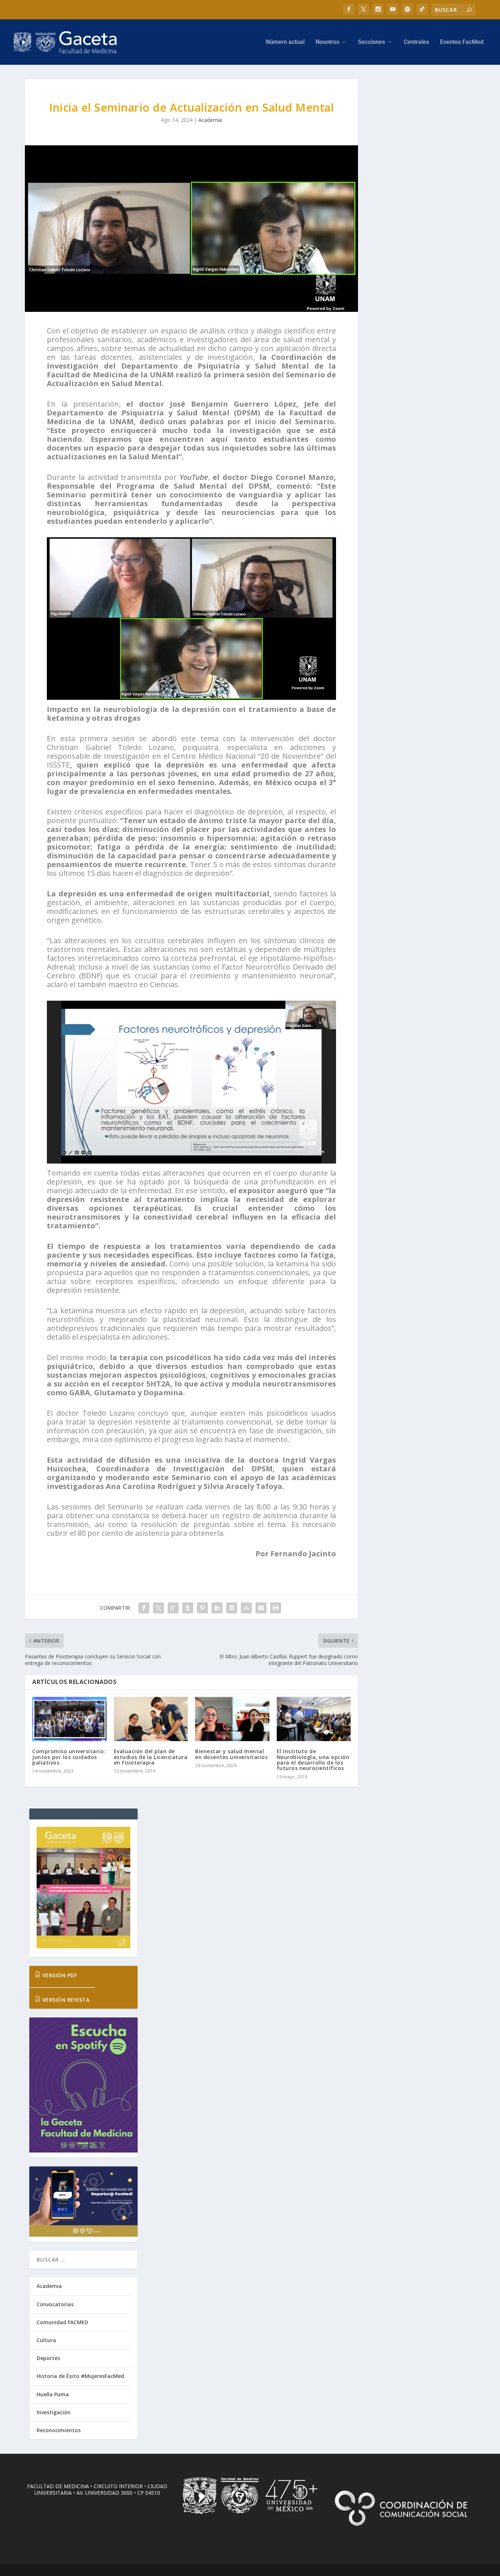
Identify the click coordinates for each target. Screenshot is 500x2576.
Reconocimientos (59, 2430)
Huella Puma (53, 2394)
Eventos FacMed (462, 42)
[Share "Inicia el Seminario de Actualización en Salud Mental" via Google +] (173, 1608)
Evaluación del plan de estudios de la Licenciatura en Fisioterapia (151, 1757)
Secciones (372, 42)
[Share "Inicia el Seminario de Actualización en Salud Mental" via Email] (261, 1608)
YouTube (194, 477)
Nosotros (327, 42)
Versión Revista (65, 2000)
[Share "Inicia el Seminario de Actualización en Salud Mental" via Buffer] (232, 1608)
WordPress (144, 2573)
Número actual (285, 42)
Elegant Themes (75, 2573)
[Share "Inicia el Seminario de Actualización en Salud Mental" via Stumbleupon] (246, 1608)
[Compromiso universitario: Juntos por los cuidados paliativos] (69, 1719)
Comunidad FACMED (62, 2322)
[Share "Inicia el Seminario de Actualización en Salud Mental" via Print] (276, 1608)
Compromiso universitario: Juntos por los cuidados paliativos (69, 1757)
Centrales (416, 42)
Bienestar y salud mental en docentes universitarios (231, 1754)
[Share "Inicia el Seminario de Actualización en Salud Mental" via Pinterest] (202, 1608)
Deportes (48, 2358)
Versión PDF (59, 1975)
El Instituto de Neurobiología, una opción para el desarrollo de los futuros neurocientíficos (313, 1760)
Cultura (46, 2340)
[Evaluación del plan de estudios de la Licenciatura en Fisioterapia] (151, 1719)
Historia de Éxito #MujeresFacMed (80, 2376)
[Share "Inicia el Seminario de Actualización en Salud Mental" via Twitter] (158, 1608)
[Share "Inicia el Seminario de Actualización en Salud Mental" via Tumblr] (188, 1608)
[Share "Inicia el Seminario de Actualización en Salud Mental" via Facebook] (144, 1608)
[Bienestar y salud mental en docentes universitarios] (232, 1719)
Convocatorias (55, 2304)
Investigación (54, 2412)
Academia (210, 120)
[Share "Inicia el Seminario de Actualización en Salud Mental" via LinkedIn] (217, 1608)
